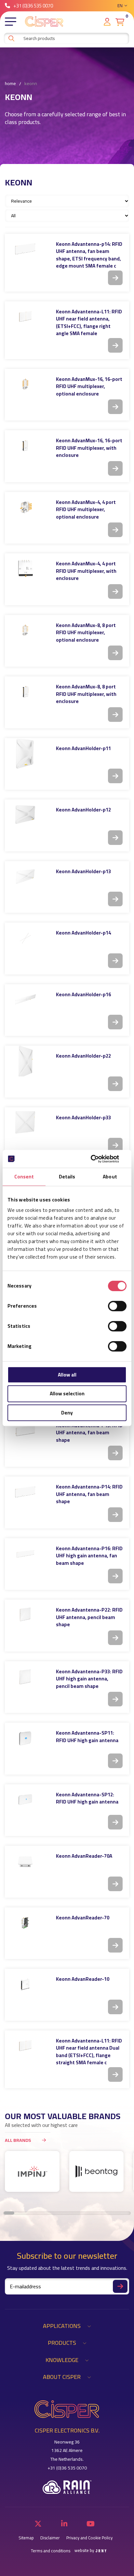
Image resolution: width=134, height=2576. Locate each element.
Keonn (31, 84)
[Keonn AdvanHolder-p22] (25, 1061)
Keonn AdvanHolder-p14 (83, 933)
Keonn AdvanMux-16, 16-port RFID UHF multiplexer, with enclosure (89, 448)
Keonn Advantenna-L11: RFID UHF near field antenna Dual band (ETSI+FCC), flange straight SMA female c (89, 2052)
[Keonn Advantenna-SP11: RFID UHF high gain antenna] (25, 1738)
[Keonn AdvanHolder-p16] (25, 1000)
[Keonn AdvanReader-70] (25, 1923)
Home (10, 84)
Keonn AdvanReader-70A (84, 1856)
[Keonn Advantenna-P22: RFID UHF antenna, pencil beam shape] (25, 1615)
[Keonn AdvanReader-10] (25, 1984)
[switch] (117, 1306)
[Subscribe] (120, 2286)
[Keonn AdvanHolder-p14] (25, 938)
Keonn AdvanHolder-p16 (83, 994)
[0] (120, 22)
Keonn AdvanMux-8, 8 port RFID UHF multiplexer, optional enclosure (86, 633)
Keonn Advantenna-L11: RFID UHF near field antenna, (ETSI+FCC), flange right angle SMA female (89, 323)
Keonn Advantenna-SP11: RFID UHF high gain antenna (87, 1737)
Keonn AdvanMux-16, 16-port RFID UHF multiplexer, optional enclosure (89, 386)
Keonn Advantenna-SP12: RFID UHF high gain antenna (87, 1798)
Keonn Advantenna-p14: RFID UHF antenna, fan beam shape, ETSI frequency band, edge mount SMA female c (89, 255)
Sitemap (26, 2538)
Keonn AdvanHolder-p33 (83, 1118)
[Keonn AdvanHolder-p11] (25, 754)
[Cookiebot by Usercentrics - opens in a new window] (98, 1159)
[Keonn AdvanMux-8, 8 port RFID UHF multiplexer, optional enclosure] (25, 630)
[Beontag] (97, 2171)
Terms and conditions (51, 2551)
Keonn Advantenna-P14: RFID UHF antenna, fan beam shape (89, 1494)
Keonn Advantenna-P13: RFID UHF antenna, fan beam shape (89, 1433)
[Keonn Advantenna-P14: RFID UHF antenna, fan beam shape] (25, 1492)
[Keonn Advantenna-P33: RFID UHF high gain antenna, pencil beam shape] (25, 1677)
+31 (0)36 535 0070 (33, 6)
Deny (67, 1413)
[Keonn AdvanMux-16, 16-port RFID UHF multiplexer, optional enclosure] (25, 384)
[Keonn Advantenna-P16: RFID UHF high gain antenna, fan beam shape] (25, 1554)
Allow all (67, 1375)
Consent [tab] (24, 1177)
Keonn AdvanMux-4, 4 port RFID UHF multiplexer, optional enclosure (86, 509)
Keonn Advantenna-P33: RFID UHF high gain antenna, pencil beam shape (89, 1679)
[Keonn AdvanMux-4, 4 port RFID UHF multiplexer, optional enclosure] (25, 507)
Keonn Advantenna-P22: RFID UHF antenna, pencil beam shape (89, 1617)
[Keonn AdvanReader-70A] (25, 1861)
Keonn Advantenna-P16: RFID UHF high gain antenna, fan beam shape (89, 1556)
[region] (67, 2175)
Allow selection (67, 1394)
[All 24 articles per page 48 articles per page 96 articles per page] (68, 215)
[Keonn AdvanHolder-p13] (25, 877)
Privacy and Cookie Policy (89, 2538)
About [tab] (110, 1177)
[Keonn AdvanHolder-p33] (25, 1123)
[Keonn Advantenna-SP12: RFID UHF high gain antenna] (25, 1800)
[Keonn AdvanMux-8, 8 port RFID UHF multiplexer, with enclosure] (25, 692)
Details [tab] (67, 1177)
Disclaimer (50, 2538)
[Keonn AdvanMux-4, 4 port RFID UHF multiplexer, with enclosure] (25, 569)
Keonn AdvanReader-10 (83, 1979)
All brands (18, 2140)
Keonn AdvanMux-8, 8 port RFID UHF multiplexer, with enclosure (86, 694)
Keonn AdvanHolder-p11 (83, 748)
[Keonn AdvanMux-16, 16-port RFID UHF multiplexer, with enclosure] (25, 446)
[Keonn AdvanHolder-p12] (25, 815)
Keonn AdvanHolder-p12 (83, 810)
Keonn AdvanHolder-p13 (83, 871)
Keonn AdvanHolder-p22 (83, 1056)
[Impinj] (32, 2171)
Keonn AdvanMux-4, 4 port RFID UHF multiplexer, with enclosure (86, 571)
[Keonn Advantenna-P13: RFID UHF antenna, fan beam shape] (25, 1431)
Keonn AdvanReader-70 (83, 1918)
